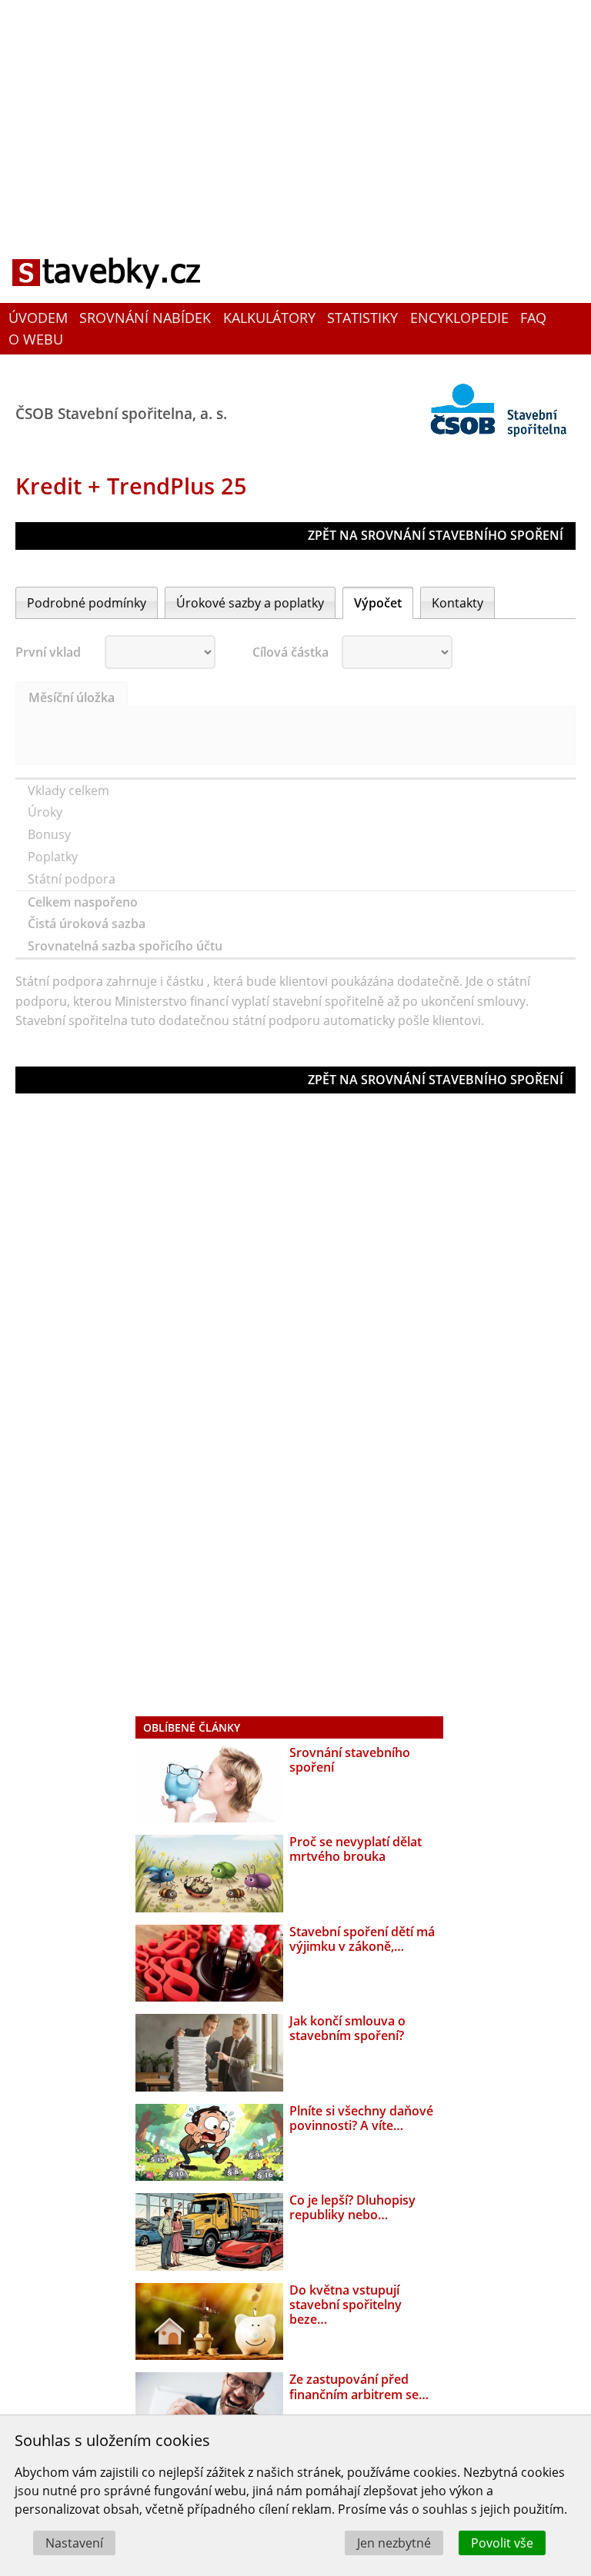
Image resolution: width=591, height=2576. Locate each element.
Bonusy (51, 834)
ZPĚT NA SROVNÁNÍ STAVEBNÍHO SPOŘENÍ (436, 535)
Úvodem (38, 318)
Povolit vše (502, 2543)
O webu (36, 339)
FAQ (533, 318)
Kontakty (457, 603)
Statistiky (362, 318)
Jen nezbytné (394, 2543)
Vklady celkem (70, 790)
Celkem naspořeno (84, 902)
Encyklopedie (459, 318)
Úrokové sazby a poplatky (250, 603)
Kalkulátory (269, 318)
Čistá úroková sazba (88, 924)
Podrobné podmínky (87, 603)
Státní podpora (73, 879)
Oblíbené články (192, 1727)
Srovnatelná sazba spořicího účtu (127, 946)
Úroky (47, 812)
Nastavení (74, 2543)
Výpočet (378, 603)
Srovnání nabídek (145, 318)
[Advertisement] (295, 111)
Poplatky (54, 857)
